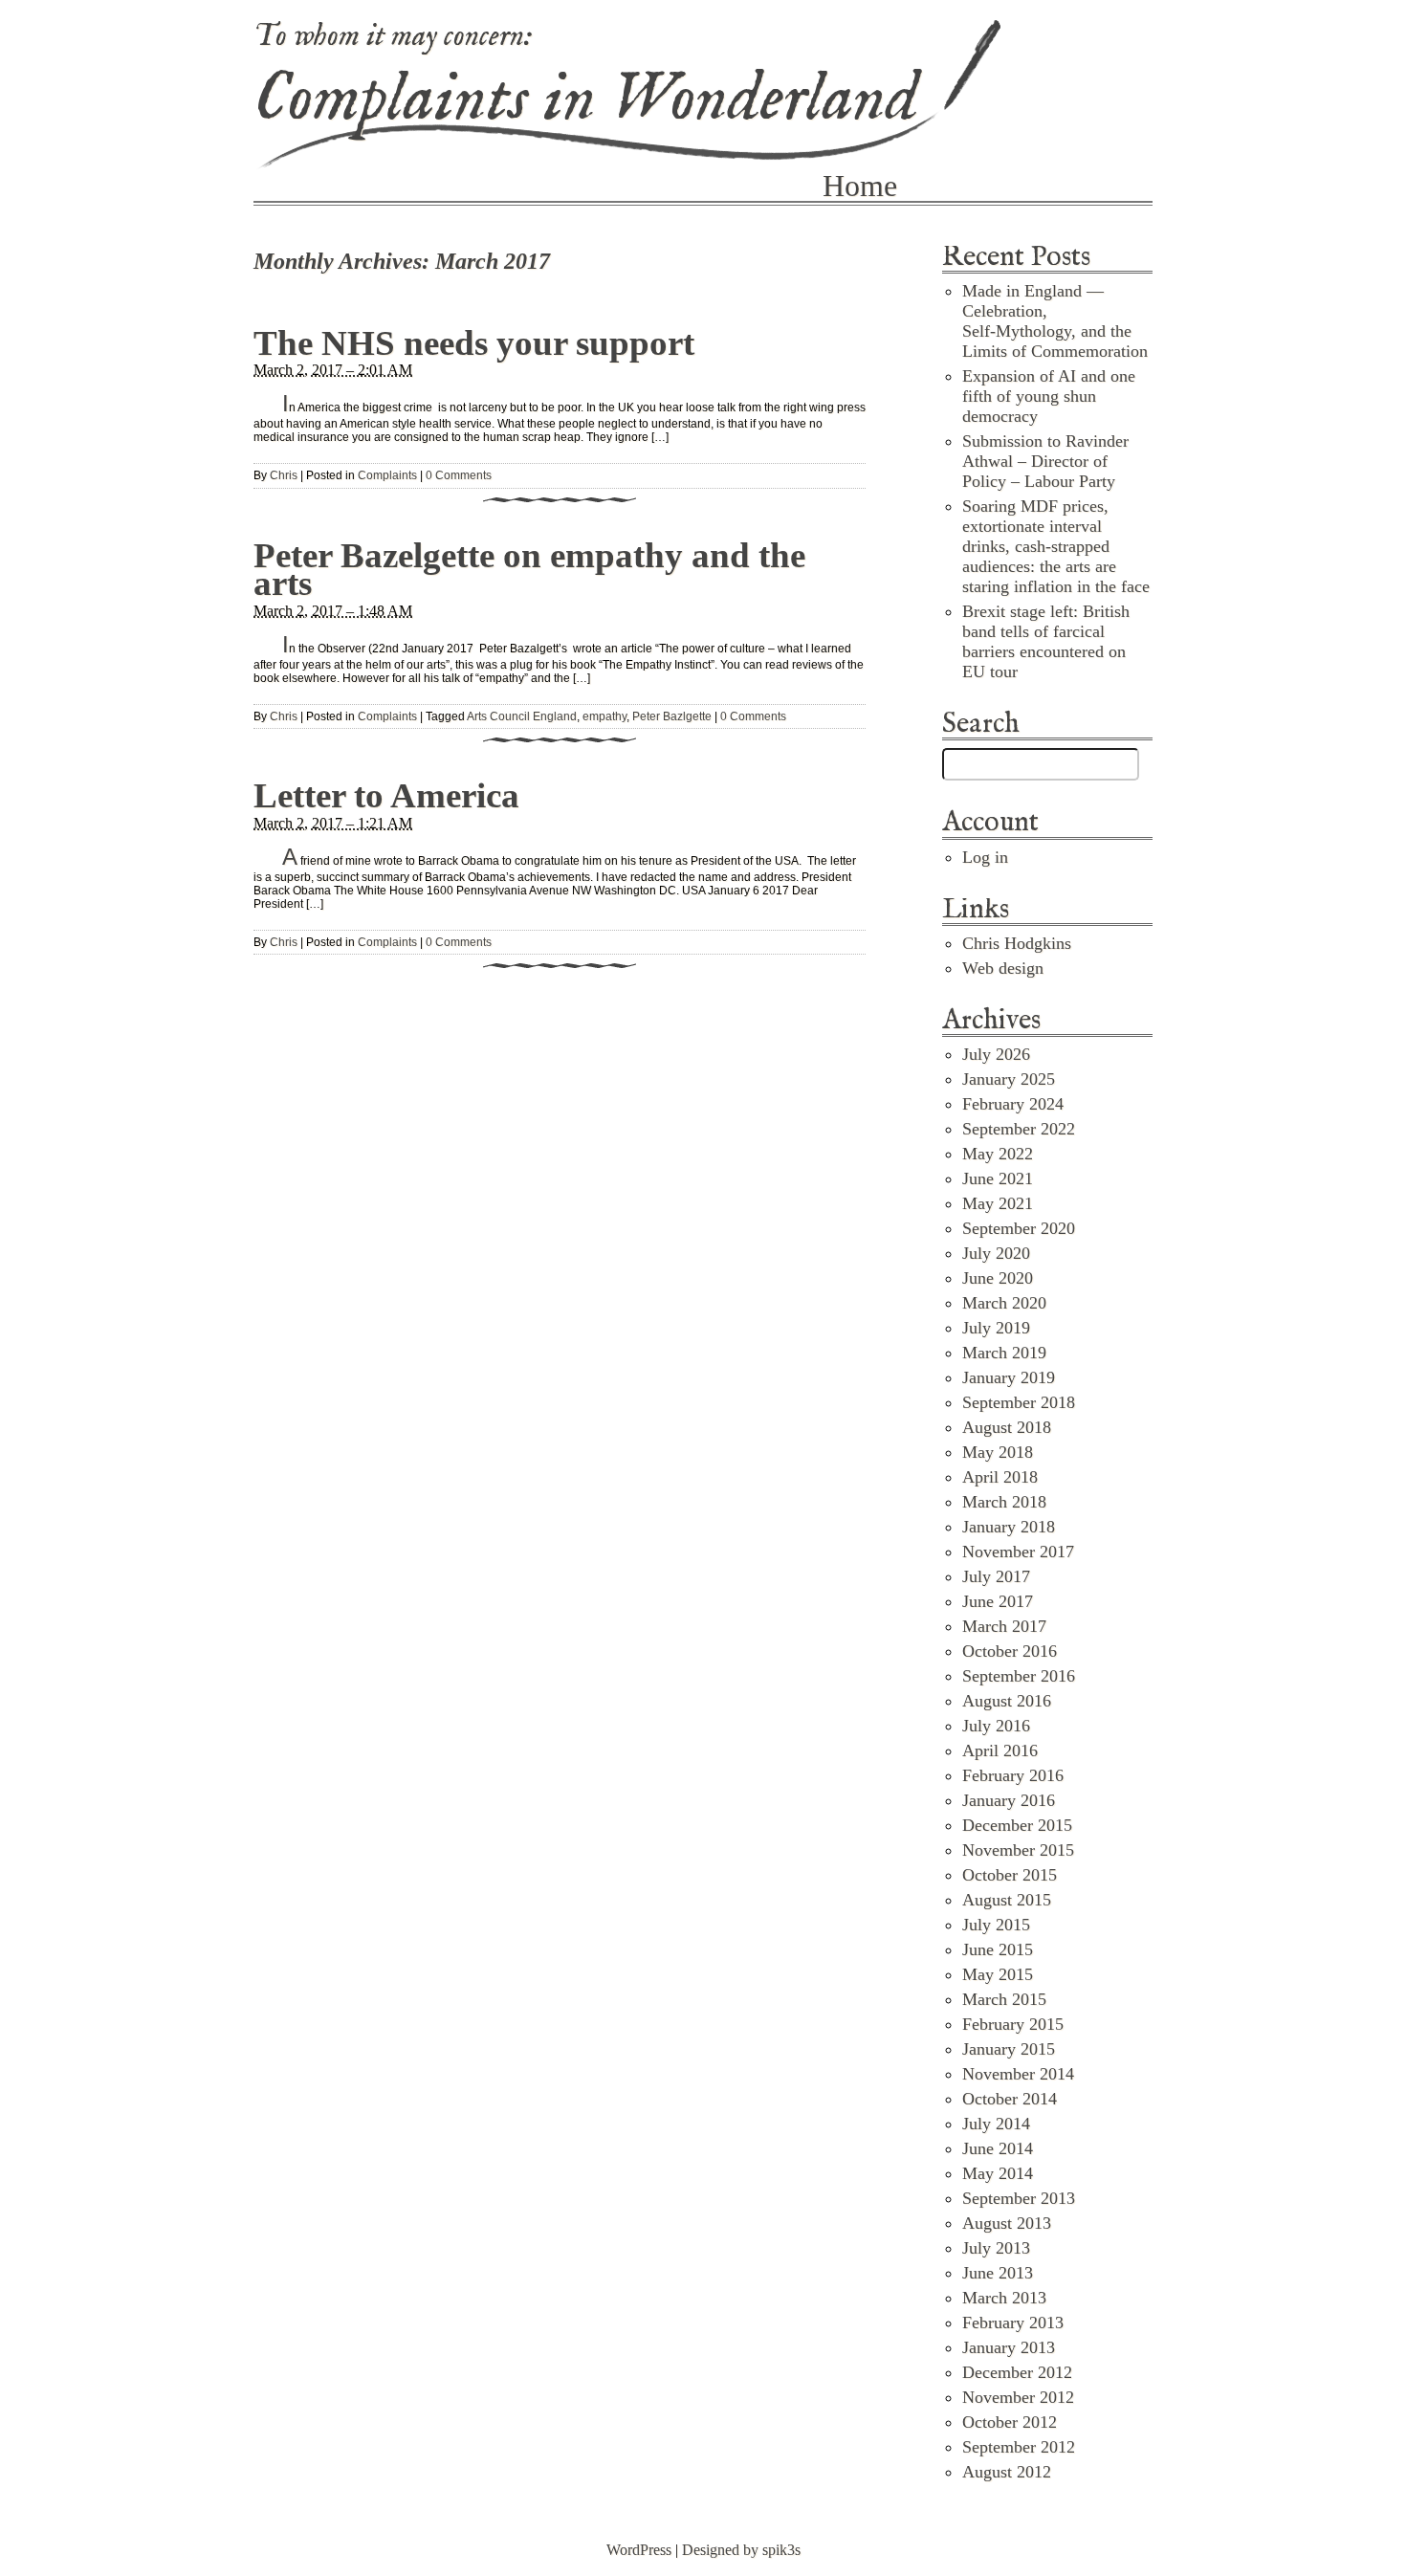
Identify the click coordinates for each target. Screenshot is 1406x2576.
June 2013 (998, 2273)
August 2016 (1007, 1701)
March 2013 (1004, 2298)
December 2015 (1017, 1825)
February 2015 (1013, 2024)
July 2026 (996, 1054)
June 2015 (998, 1949)
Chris (284, 475)
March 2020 (1004, 1303)
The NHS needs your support (474, 343)
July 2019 (996, 1328)
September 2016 (1019, 1676)
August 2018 (1007, 1427)
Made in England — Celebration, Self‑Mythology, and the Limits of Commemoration (1055, 321)
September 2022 (1019, 1129)
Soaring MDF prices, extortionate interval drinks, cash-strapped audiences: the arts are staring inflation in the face (1056, 546)
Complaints (387, 475)
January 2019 (1009, 1377)
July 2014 (996, 2124)
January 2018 (1009, 1527)
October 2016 (1010, 1651)
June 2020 (998, 1278)
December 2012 (1017, 2372)
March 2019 (1004, 1353)
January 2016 (1009, 1800)
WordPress (639, 2550)
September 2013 (1019, 2198)
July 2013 (996, 2248)
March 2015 (1004, 1999)
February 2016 (1013, 1775)
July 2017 (996, 1576)
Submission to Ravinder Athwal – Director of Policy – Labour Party (1045, 461)
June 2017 (998, 1601)
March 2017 (1004, 1626)
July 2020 (996, 1253)
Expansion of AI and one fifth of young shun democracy (1049, 396)
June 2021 (998, 1178)
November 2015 (1018, 1850)
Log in (985, 857)
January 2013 (1009, 2347)
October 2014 (1010, 2099)
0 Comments (459, 475)
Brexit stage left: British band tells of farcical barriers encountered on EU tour (1046, 641)
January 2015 (1009, 2049)
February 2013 (1013, 2323)
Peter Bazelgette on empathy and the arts (529, 569)
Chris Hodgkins (1017, 943)
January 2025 (1009, 1079)
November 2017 (1018, 1552)
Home (860, 186)
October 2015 (1010, 1875)
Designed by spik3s (741, 2550)
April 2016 (1000, 1750)
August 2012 (1007, 2472)
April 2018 (1000, 1477)
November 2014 (1018, 2074)
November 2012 (1018, 2397)
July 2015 (996, 1925)
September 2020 (1019, 1228)
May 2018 (998, 1452)
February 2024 (1013, 1104)
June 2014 (998, 2148)
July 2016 (996, 1726)
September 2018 (1019, 1402)
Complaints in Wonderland (586, 100)
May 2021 (998, 1203)
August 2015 (1007, 1900)
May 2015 (998, 1974)
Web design (1003, 968)
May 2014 (998, 2173)
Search (981, 725)
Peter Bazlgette (672, 716)
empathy (604, 716)
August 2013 (1007, 2223)
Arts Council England (522, 716)
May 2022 (998, 1154)
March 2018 (1004, 1502)
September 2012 (1019, 2447)
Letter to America (386, 795)
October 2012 (1010, 2422)
